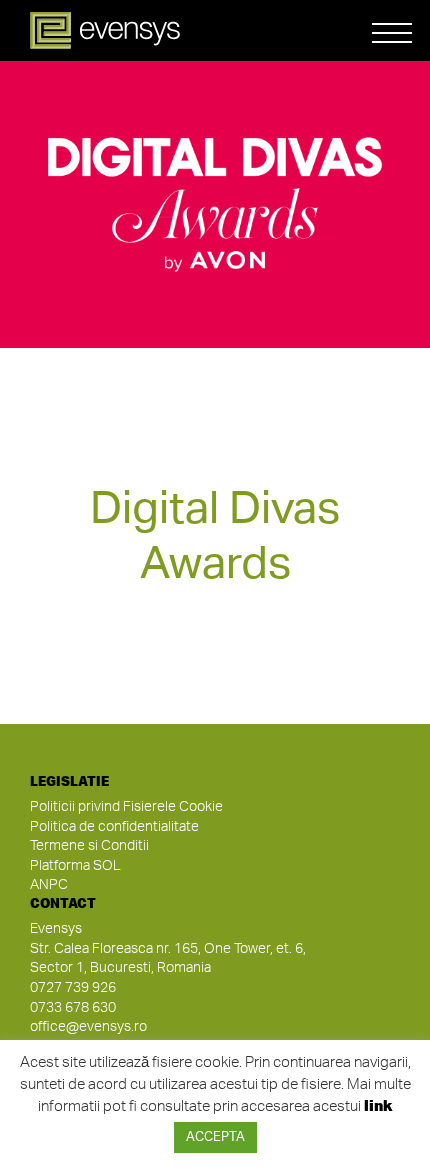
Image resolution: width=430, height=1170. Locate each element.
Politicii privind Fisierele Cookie (126, 807)
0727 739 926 (73, 988)
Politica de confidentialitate (114, 827)
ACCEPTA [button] (215, 1137)
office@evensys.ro (88, 1027)
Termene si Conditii (89, 846)
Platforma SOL (75, 866)
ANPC (49, 885)
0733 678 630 (73, 1008)
